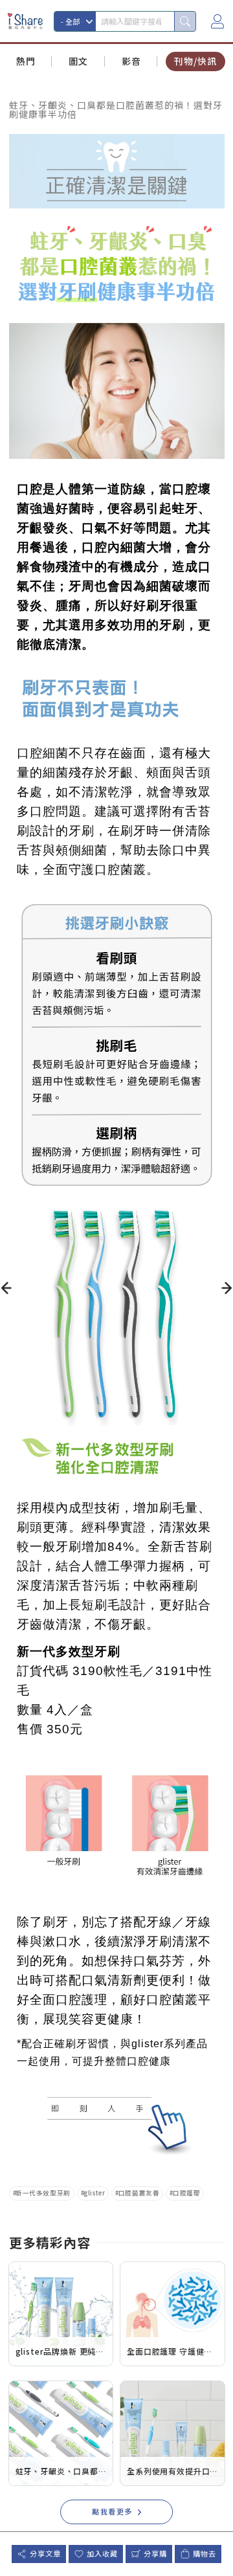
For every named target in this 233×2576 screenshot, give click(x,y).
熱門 (26, 61)
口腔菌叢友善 (139, 2193)
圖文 (78, 61)
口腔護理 (186, 2193)
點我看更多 (112, 2511)
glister (94, 2193)
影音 (131, 61)
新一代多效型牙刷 (43, 2193)
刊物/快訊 (195, 61)
